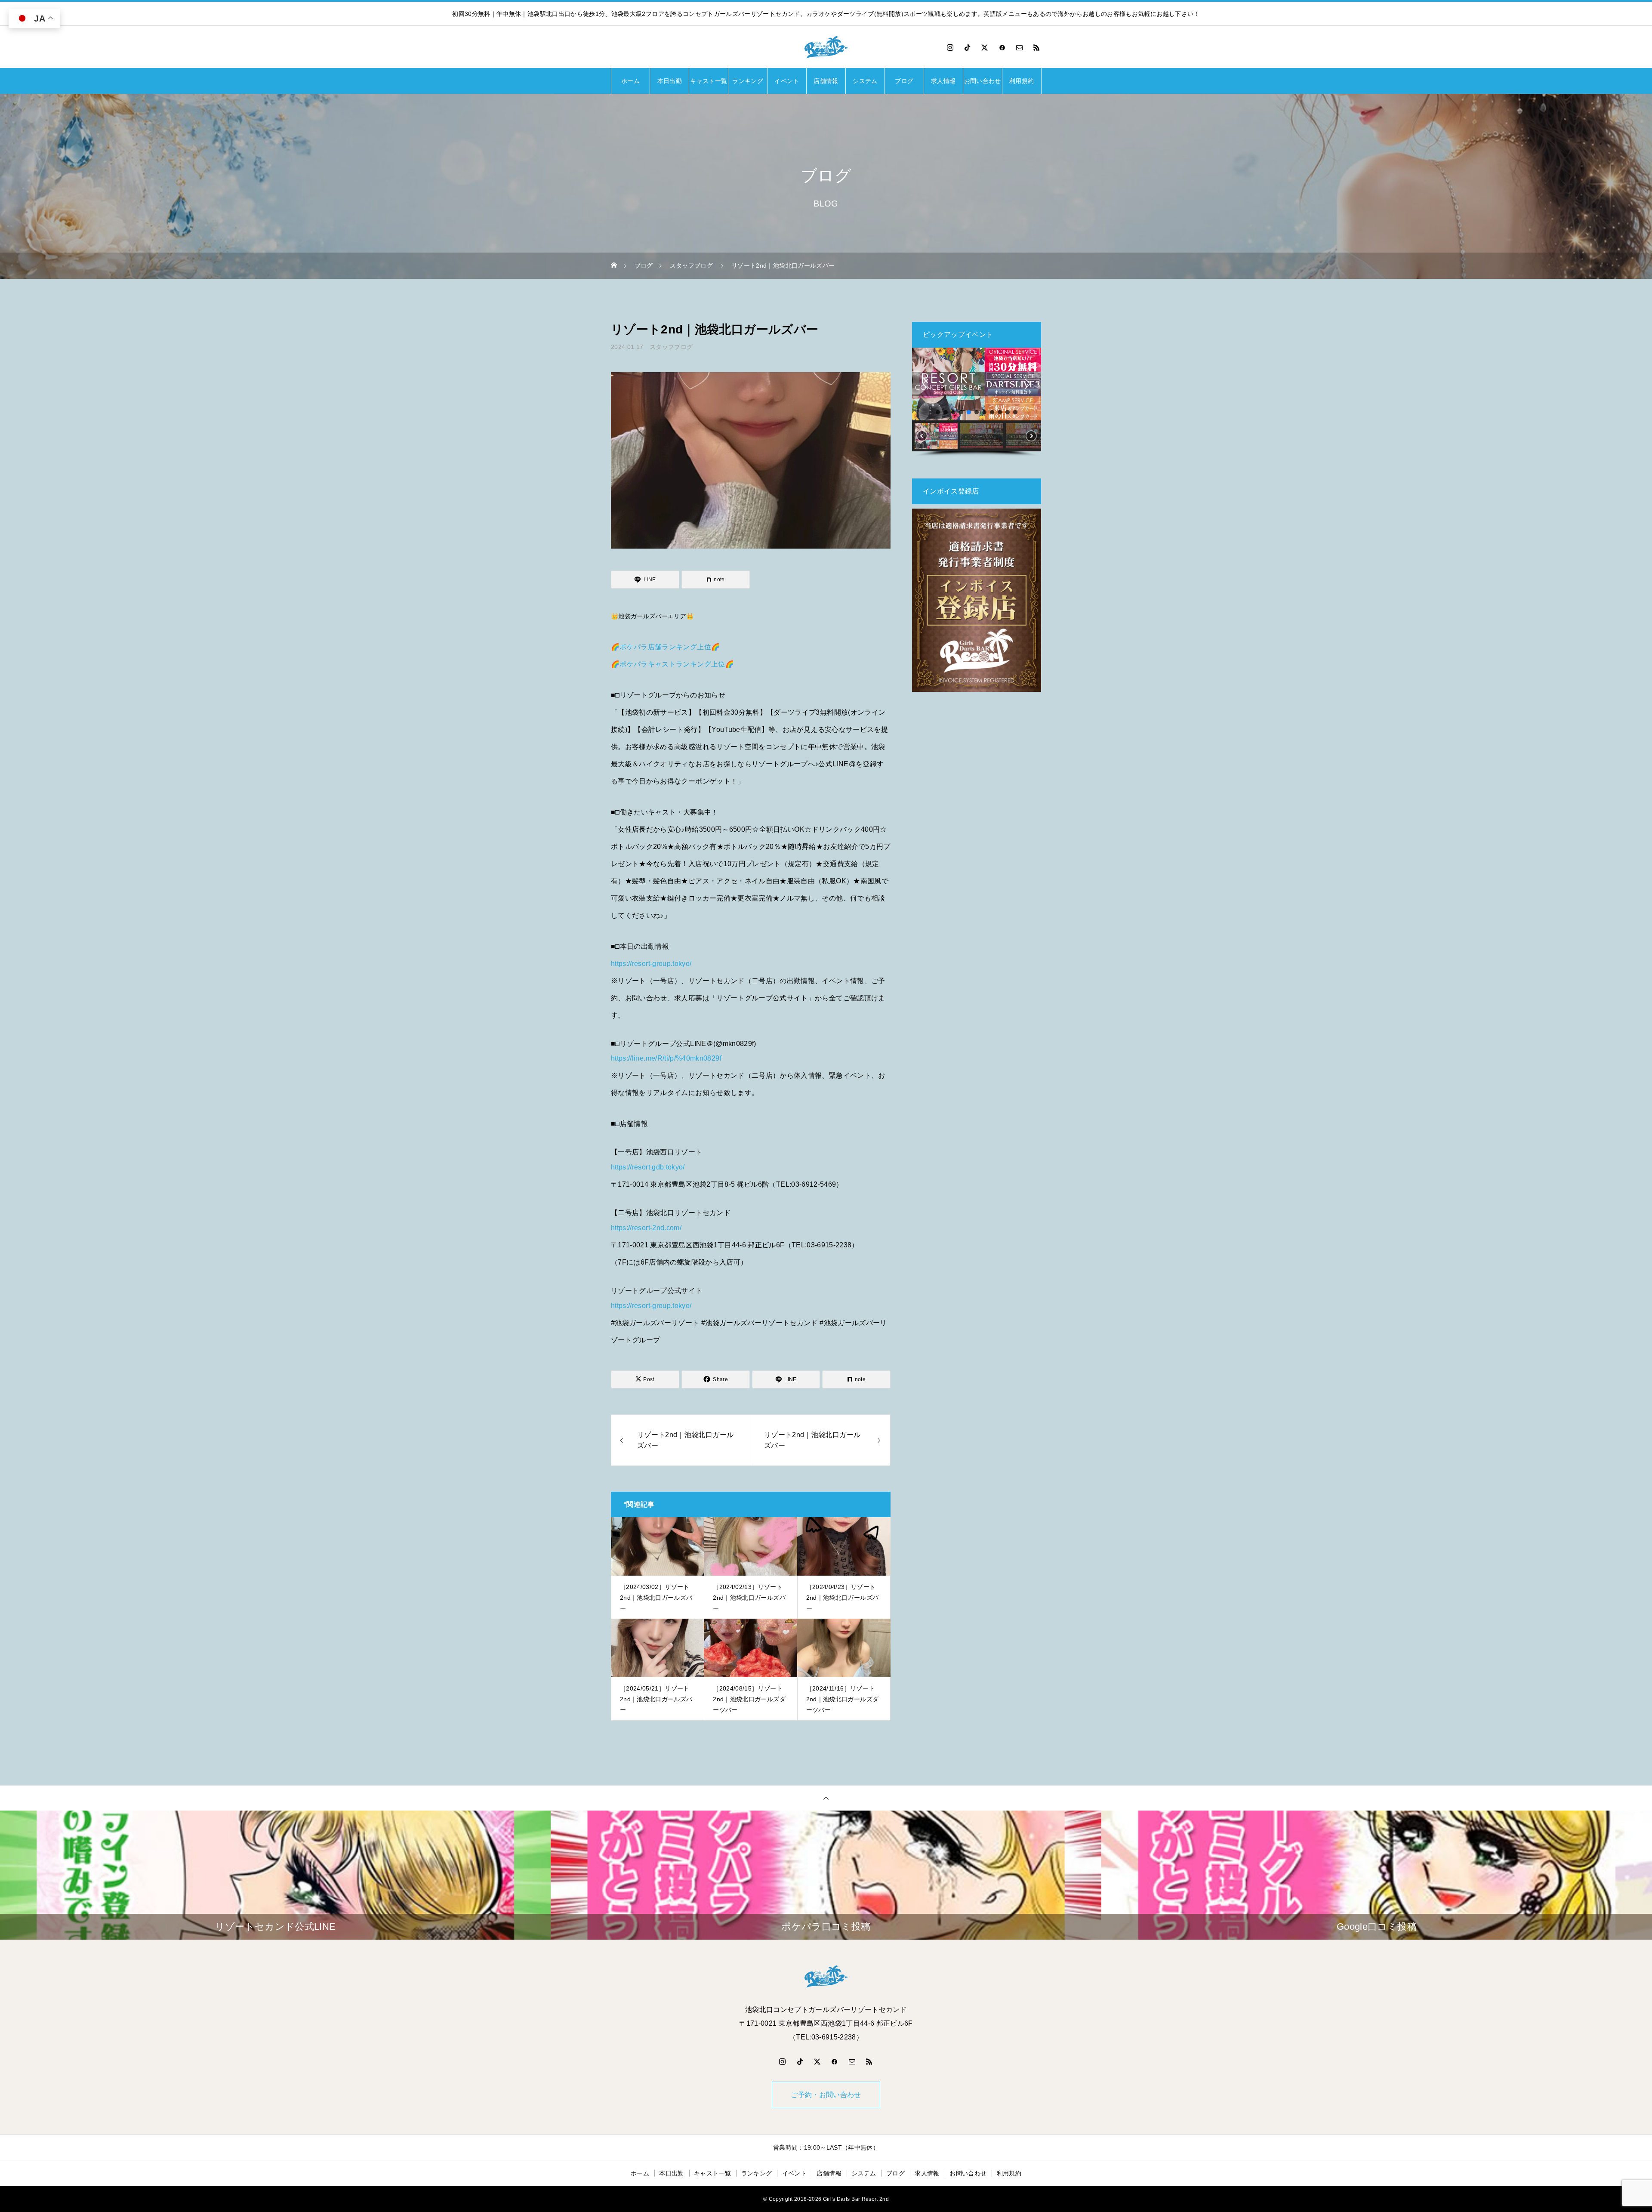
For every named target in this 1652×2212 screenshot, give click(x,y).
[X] (985, 47)
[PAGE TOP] (826, 1798)
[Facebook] (1002, 47)
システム (865, 81)
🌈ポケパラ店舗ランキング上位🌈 (665, 647)
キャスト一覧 (709, 81)
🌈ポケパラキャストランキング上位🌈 (672, 664)
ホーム (630, 81)
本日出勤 (670, 81)
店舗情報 (826, 81)
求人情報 (943, 81)
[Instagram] (950, 47)
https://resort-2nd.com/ (646, 1228)
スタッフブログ (671, 347)
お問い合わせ (983, 81)
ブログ (904, 81)
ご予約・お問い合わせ (826, 2095)
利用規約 (1022, 81)
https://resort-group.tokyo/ (651, 964)
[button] (925, 384)
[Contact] (1020, 47)
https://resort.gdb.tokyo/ (648, 1167)
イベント (787, 81)
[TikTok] (968, 47)
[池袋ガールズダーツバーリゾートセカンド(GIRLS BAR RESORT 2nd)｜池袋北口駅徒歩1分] (826, 47)
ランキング (748, 81)
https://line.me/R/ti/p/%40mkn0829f (666, 1058)
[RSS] (1037, 47)
